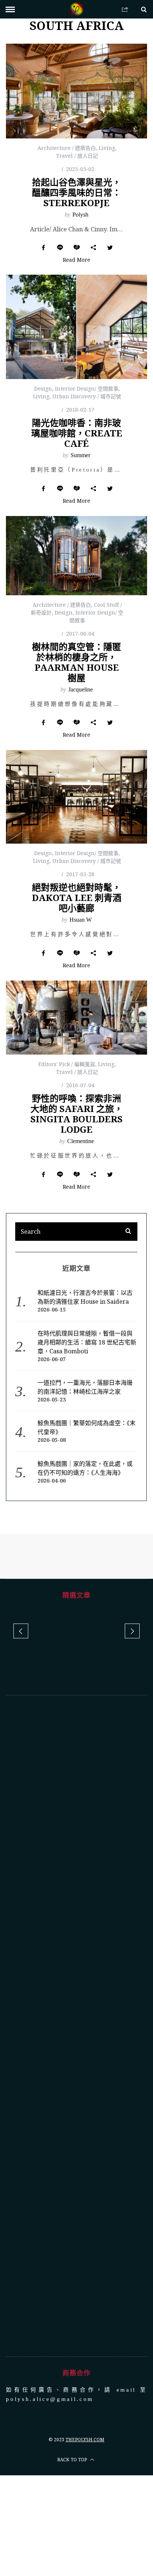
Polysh (80, 215)
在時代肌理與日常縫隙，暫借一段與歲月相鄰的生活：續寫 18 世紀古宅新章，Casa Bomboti (87, 1342)
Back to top (73, 2460)
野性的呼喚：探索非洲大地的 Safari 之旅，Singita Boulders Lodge (77, 1114)
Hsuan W (81, 920)
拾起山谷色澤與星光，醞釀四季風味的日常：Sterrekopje (76, 192)
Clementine (81, 1141)
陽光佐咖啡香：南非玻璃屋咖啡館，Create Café (77, 433)
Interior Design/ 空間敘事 (87, 388)
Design (43, 388)
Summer (80, 455)
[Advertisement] (77, 2026)
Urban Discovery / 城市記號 (87, 396)
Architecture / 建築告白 (67, 148)
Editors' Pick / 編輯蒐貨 (67, 1064)
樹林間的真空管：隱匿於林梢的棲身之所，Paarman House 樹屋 (76, 662)
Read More (76, 260)
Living (107, 148)
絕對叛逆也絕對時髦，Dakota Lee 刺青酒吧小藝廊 (77, 897)
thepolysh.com (85, 2440)
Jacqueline (81, 689)
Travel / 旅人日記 (77, 156)
